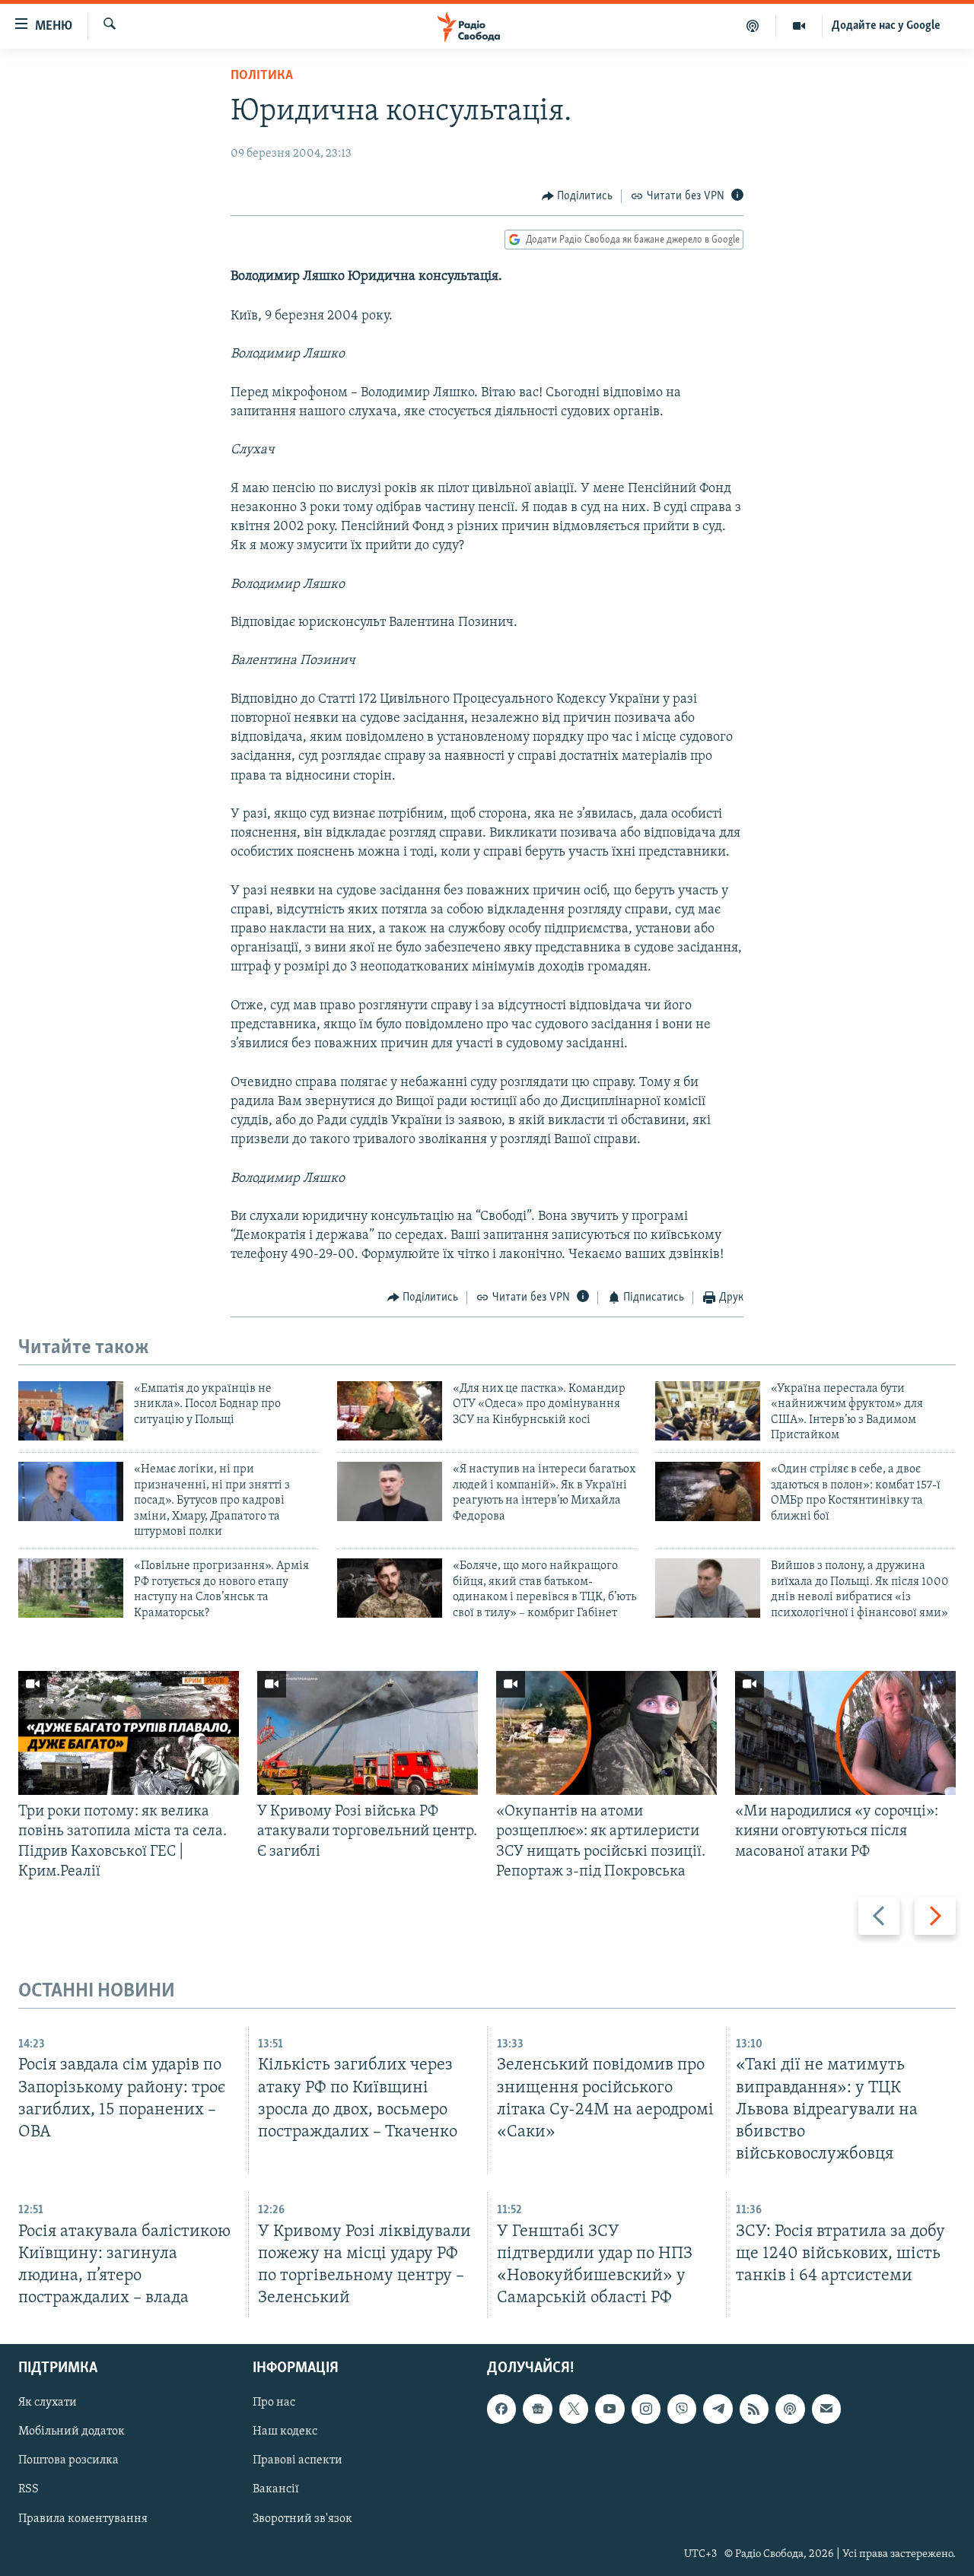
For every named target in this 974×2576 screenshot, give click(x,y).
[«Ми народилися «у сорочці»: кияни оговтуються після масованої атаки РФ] (845, 1733)
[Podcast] (790, 2409)
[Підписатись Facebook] (501, 2409)
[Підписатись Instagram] (646, 2409)
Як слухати (48, 2403)
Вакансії (276, 2490)
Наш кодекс (285, 2432)
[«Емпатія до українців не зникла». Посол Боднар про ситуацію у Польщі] (71, 1411)
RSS (29, 2490)
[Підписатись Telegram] (718, 2409)
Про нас (274, 2403)
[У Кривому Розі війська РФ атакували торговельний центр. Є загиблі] (368, 1733)
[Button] (578, 196)
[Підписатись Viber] (682, 2409)
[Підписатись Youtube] (610, 2409)
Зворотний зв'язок (302, 2519)
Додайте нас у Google (886, 26)
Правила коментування (83, 2519)
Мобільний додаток (72, 2432)
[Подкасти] (753, 26)
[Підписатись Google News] (537, 2409)
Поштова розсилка (68, 2461)
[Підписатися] (826, 2409)
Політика (262, 76)
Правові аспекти (298, 2461)
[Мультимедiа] (799, 26)
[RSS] (754, 2409)
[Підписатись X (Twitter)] (574, 2409)
